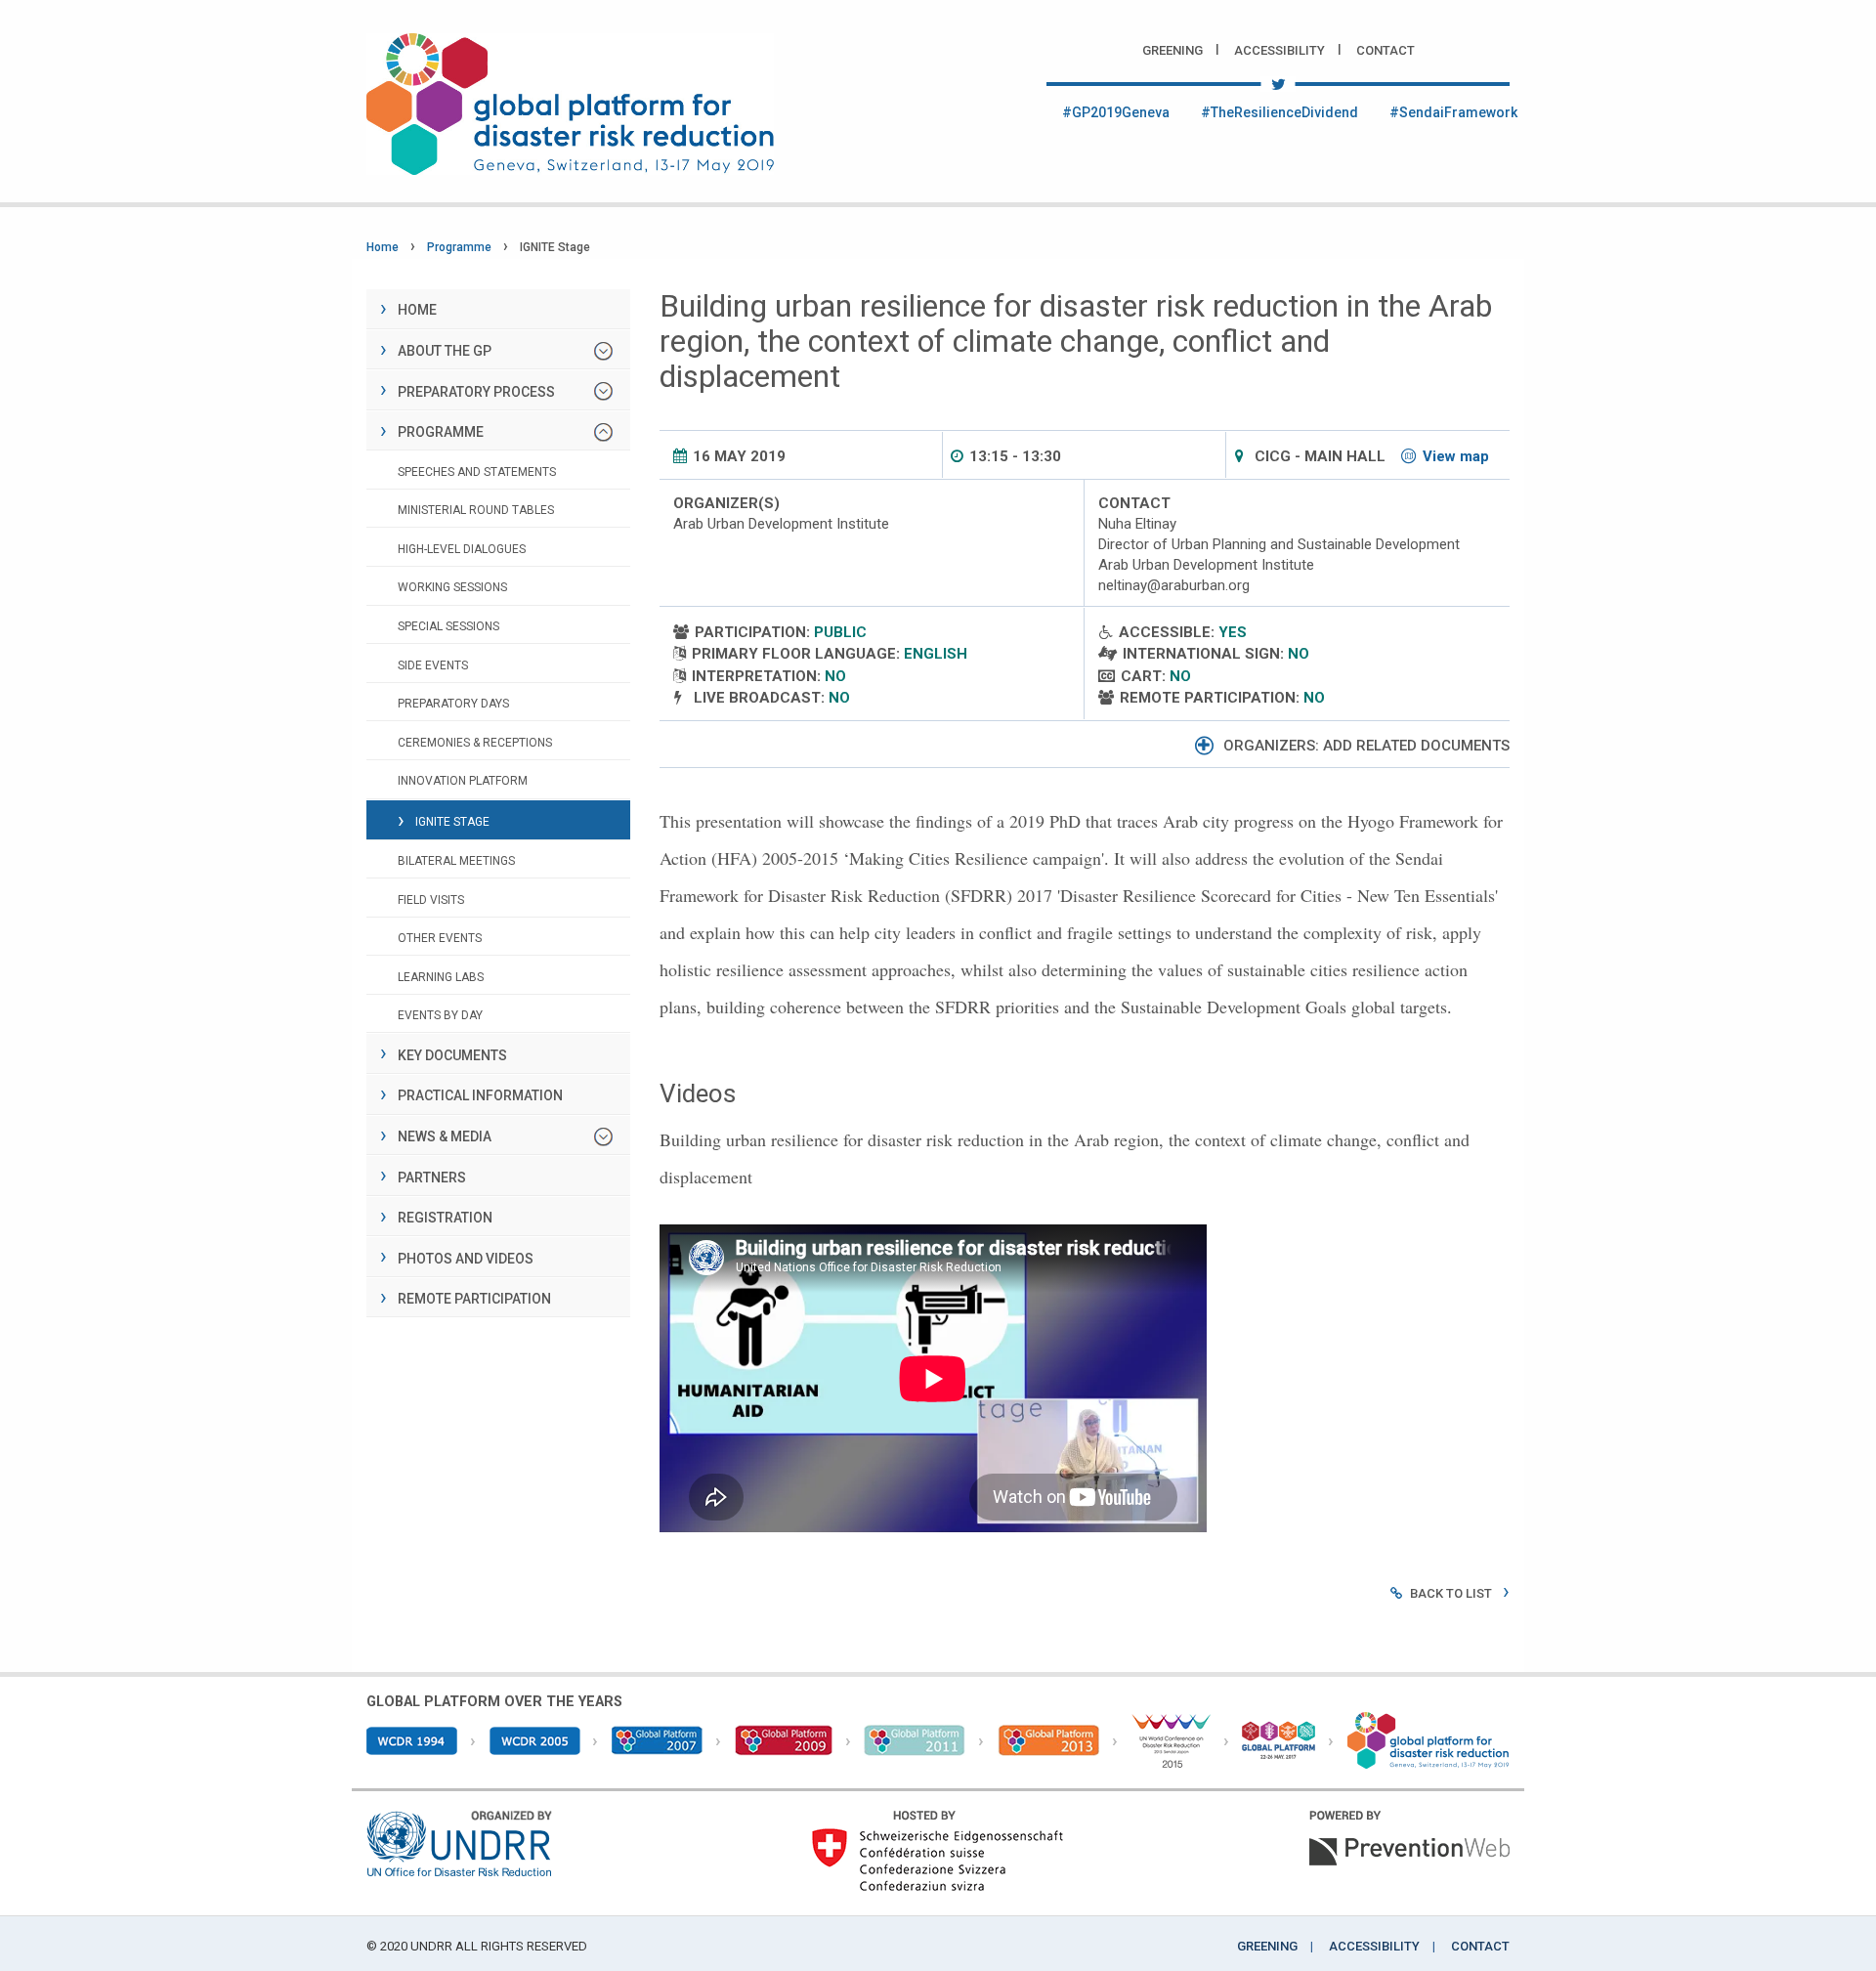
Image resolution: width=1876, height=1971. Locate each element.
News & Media (445, 1136)
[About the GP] (603, 351)
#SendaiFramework (1453, 112)
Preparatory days (453, 704)
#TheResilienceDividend (1279, 112)
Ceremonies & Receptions (475, 743)
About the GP (445, 351)
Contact (1386, 50)
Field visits (431, 900)
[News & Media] (603, 1137)
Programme (459, 247)
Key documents (452, 1055)
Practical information (480, 1095)
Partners (432, 1178)
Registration (445, 1218)
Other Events (440, 938)
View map (1456, 456)
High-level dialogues (462, 549)
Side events (433, 665)
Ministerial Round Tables (476, 510)
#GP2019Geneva (1116, 112)
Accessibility (1279, 50)
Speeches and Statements (477, 472)
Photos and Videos (466, 1259)
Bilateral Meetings (456, 861)
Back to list (1451, 1593)
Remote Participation (474, 1299)
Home (383, 247)
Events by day (440, 1015)
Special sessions (448, 626)
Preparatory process (476, 392)
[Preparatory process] (603, 391)
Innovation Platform (463, 781)
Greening (1172, 50)
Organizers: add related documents (1366, 746)
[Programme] (603, 432)
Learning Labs (441, 977)
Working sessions (452, 587)
